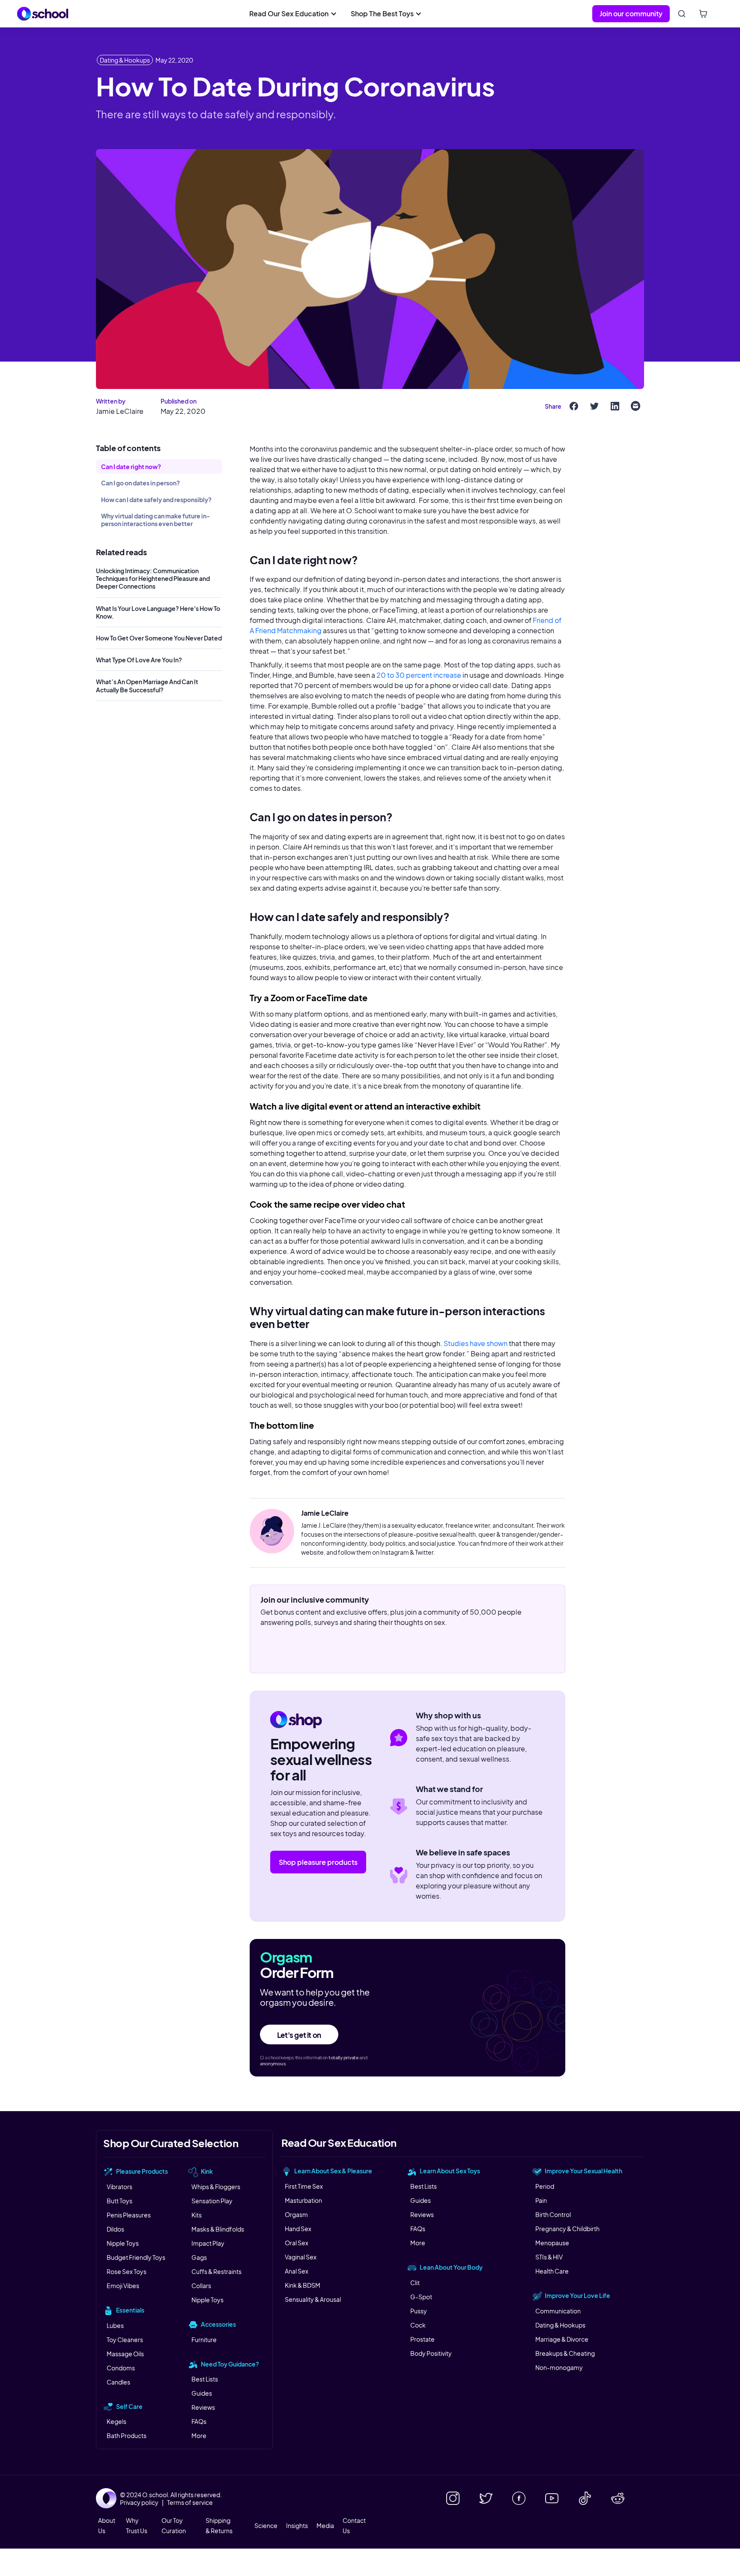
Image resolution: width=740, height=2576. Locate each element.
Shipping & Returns (219, 2525)
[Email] (636, 406)
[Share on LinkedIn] (615, 406)
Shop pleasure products (318, 1862)
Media (325, 2525)
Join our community (631, 13)
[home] (43, 14)
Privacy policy (139, 2502)
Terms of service (190, 2502)
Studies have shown (476, 1343)
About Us (107, 2525)
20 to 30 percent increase (419, 675)
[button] (293, 14)
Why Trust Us (137, 2525)
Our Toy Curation (174, 2525)
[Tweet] (594, 406)
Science (266, 2525)
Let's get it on (299, 2035)
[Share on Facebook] (574, 406)
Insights (297, 2525)
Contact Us (354, 2525)
